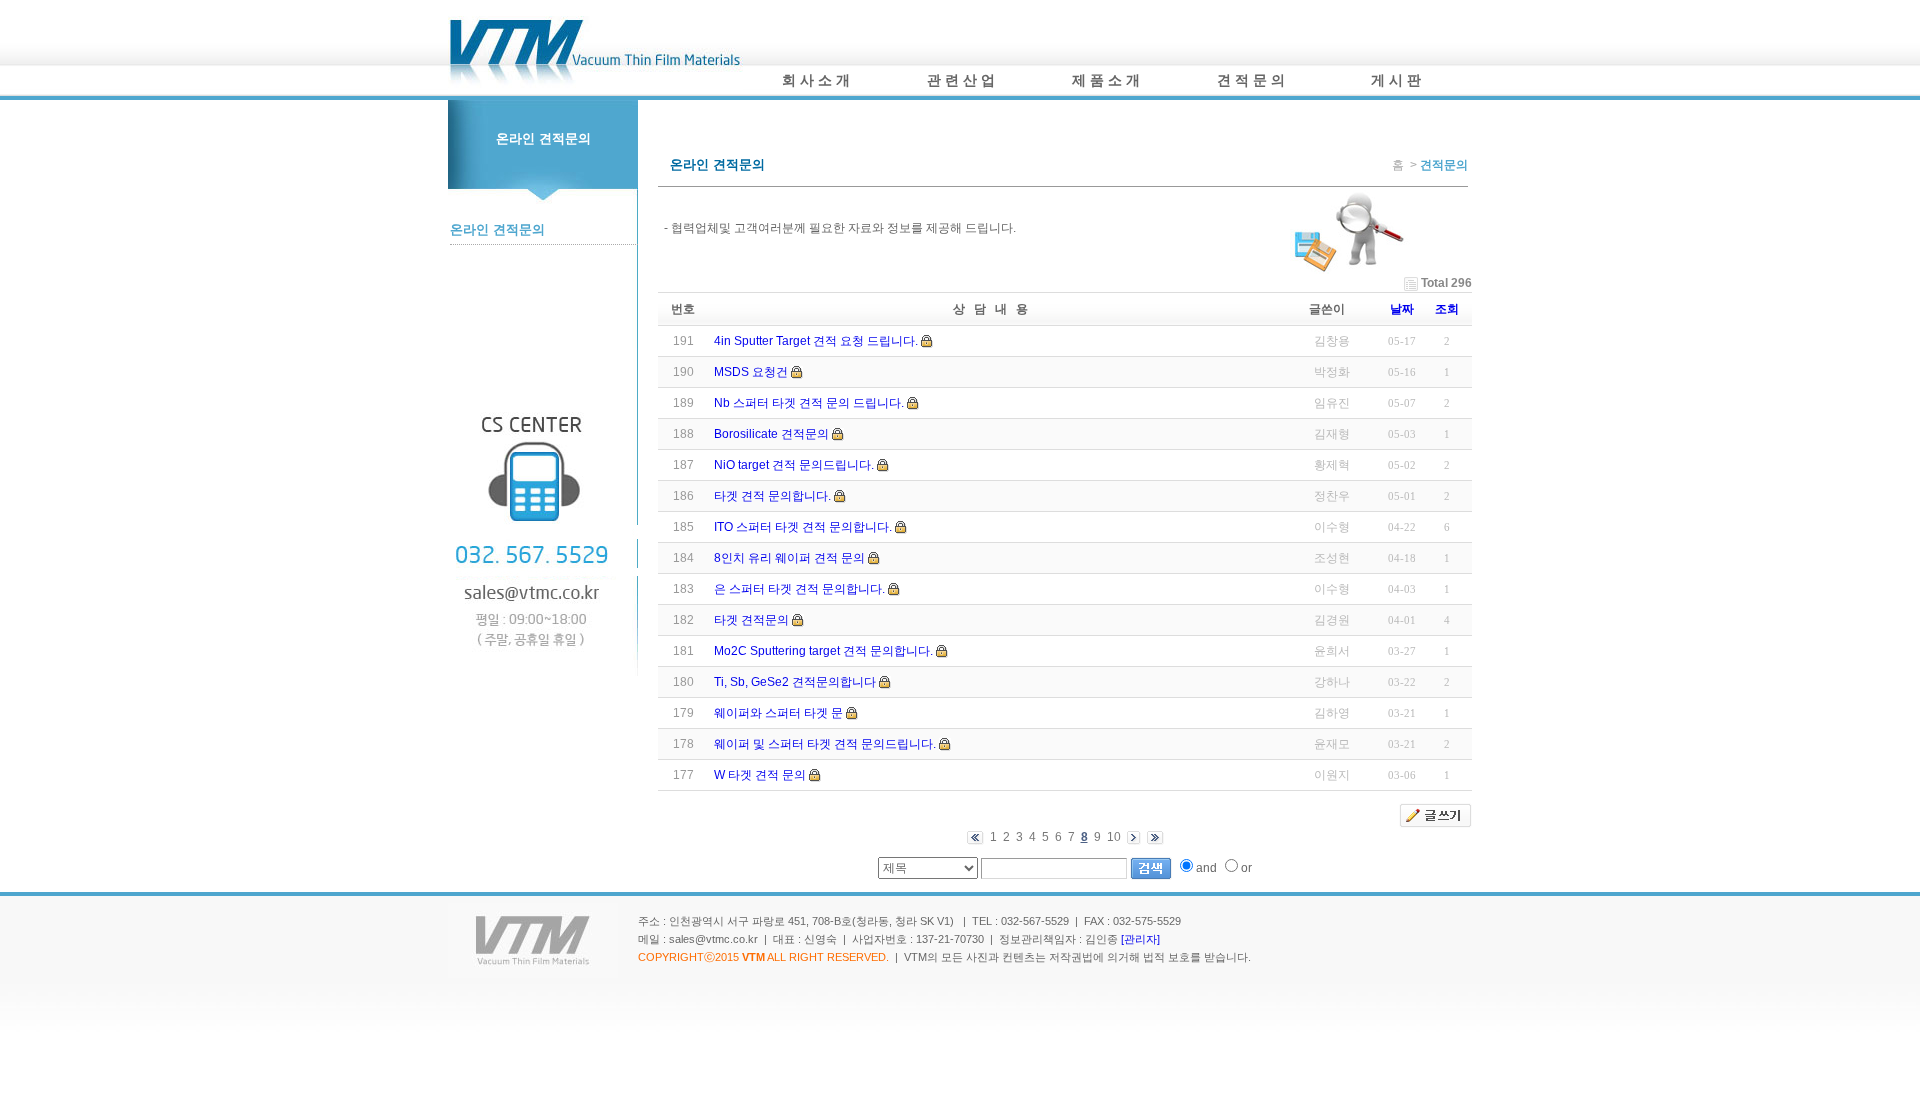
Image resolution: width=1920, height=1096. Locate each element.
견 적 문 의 (1251, 80)
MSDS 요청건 (751, 372)
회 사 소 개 (816, 80)
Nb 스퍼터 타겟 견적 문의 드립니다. (809, 403)
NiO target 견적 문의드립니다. (794, 465)
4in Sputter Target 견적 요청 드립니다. (816, 341)
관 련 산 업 (961, 80)
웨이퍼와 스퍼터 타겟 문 (778, 713)
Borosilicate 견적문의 (771, 434)
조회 (1447, 309)
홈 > (1406, 165)
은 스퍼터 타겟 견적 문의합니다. (799, 589)
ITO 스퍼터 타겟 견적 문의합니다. (803, 527)
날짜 (1402, 309)
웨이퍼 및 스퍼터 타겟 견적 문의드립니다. (825, 744)
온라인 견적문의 (497, 229)
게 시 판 (1396, 80)
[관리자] (1140, 939)
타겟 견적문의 (751, 620)
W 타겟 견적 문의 (760, 775)
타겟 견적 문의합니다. (772, 496)
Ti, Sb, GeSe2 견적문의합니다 (795, 682)
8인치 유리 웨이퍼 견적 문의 (789, 558)
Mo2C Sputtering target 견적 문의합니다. (823, 651)
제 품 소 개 (1106, 80)
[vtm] (595, 85)
